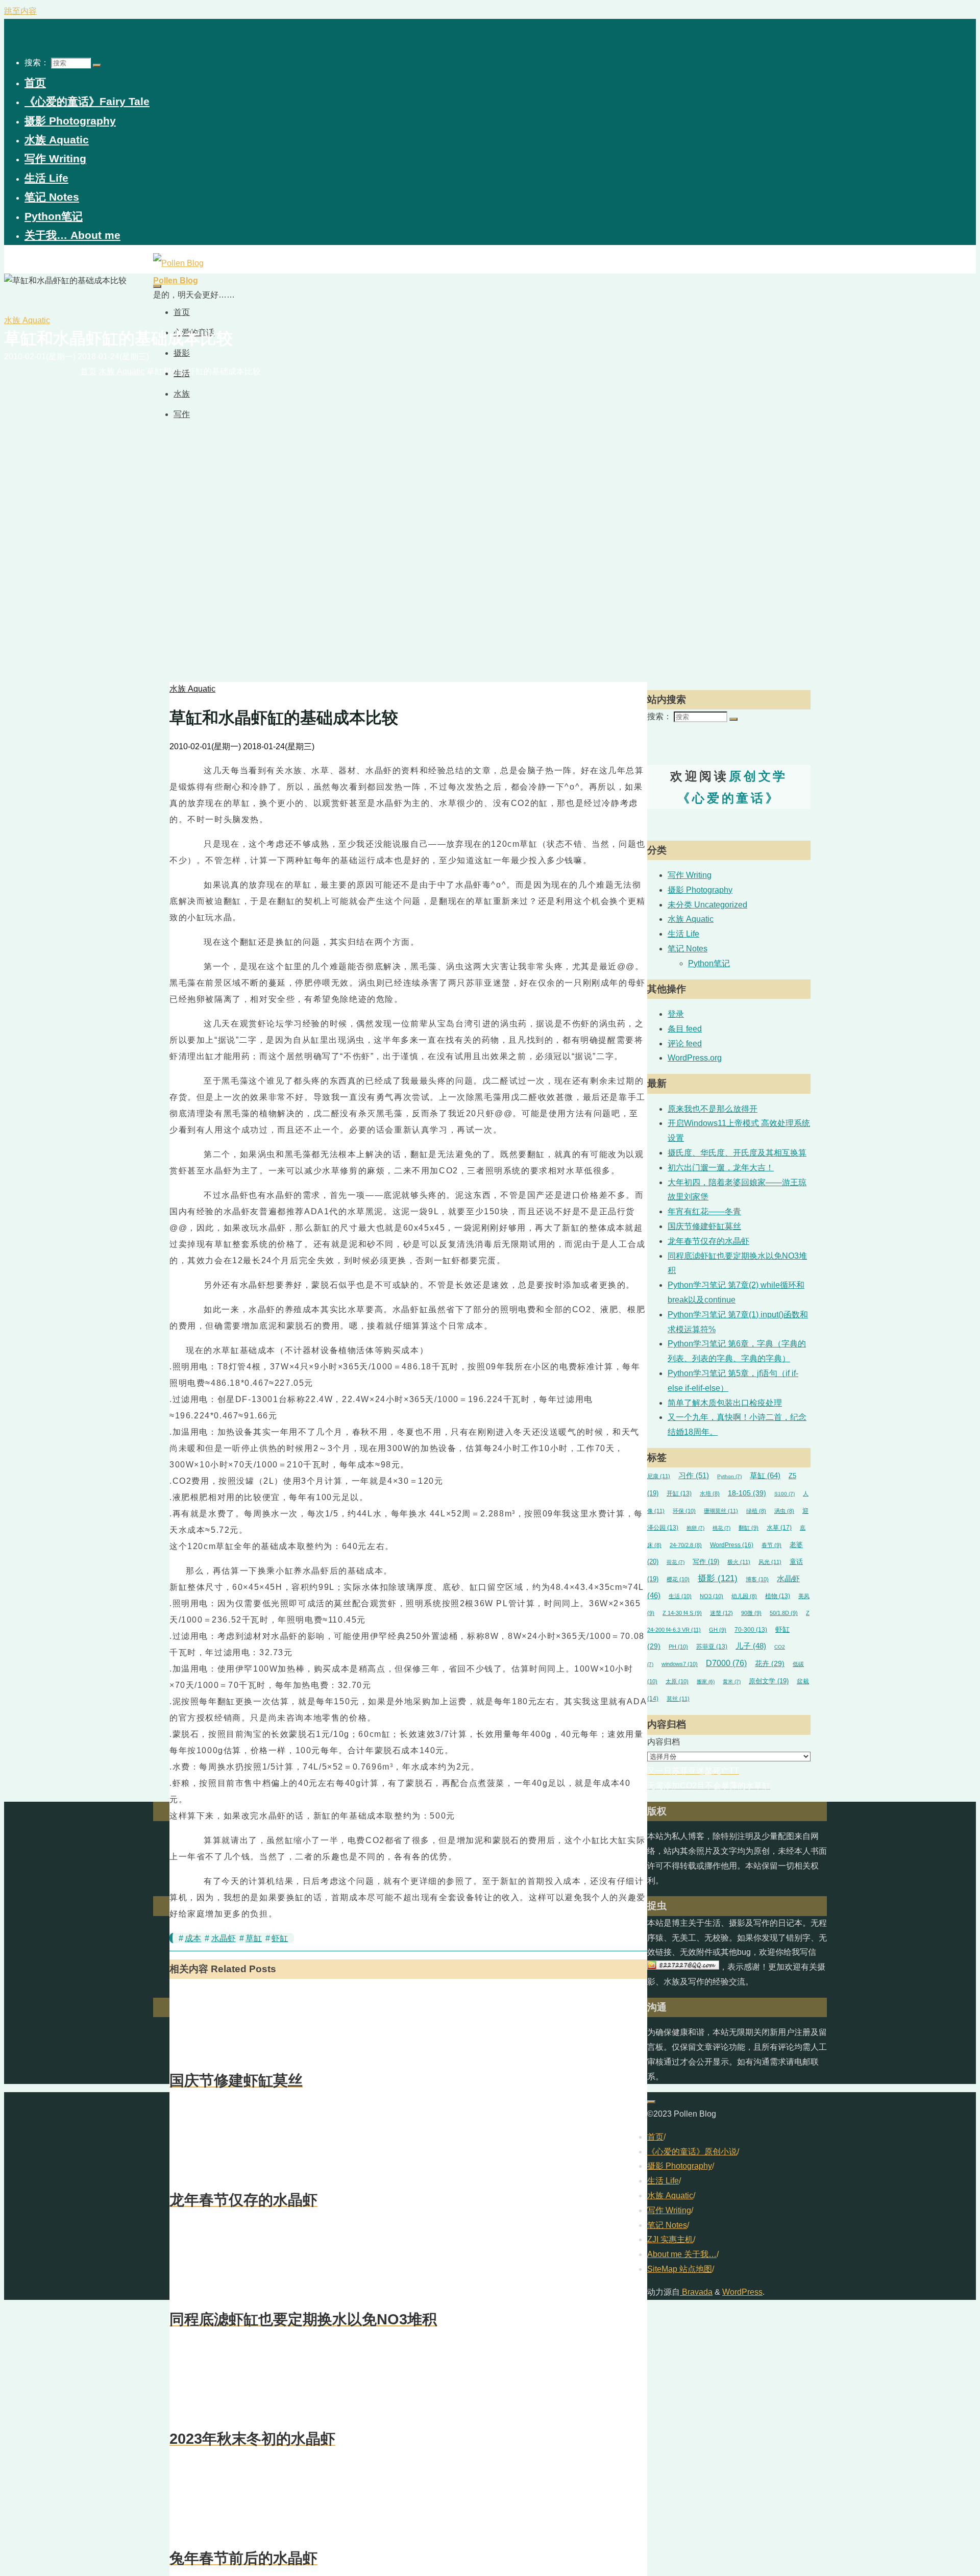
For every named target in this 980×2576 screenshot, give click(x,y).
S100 (785, 1494)
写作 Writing (690, 875)
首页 (655, 2137)
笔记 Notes (688, 949)
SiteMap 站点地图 (680, 2269)
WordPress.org (695, 1058)
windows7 (680, 1664)
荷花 (676, 1562)
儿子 (751, 1646)
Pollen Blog (176, 280)
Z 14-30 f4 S (682, 1613)
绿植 (756, 1511)
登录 (676, 1014)
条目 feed (685, 1029)
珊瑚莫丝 (721, 1511)
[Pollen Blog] (178, 263)
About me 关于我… (682, 2254)
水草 (779, 1528)
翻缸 (749, 1528)
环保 (684, 1511)
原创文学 (769, 1681)
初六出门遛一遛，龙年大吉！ (721, 1168)
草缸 (254, 1938)
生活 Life (683, 934)
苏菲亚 (712, 1646)
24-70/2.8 (686, 1545)
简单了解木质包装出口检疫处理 (725, 1403)
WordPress (732, 1545)
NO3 (712, 1596)
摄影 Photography (700, 890)
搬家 (706, 1682)
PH (678, 1647)
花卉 (770, 1664)
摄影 (718, 1578)
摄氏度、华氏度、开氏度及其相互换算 (737, 1153)
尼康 (659, 1476)
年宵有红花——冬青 (704, 1211)
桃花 (721, 1528)
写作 (706, 1562)
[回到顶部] (651, 2102)
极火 (739, 1562)
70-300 (751, 1629)
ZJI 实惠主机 (670, 2239)
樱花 (678, 1579)
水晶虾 (224, 1938)
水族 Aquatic (27, 320)
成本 (193, 1938)
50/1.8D (784, 1613)
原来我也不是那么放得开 (713, 1109)
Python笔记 (709, 963)
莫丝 (678, 1699)
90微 (751, 1613)
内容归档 (664, 1742)
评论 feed (685, 1044)
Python (729, 1476)
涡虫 (784, 1511)
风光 (770, 1562)
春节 (771, 1545)
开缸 (679, 1493)
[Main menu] (157, 286)
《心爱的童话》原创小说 (692, 2152)
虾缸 (280, 1938)
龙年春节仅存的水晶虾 (708, 1241)
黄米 (732, 1682)
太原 (677, 1681)
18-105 (747, 1493)
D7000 (726, 1663)
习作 (694, 1476)
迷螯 (721, 1613)
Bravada (696, 2292)
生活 (680, 1596)
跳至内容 (20, 11)
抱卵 (695, 1528)
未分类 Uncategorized (707, 905)
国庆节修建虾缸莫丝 (704, 1226)
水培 (710, 1493)
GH (718, 1630)
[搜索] (97, 65)
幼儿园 (744, 1596)
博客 (757, 1579)
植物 (778, 1596)
